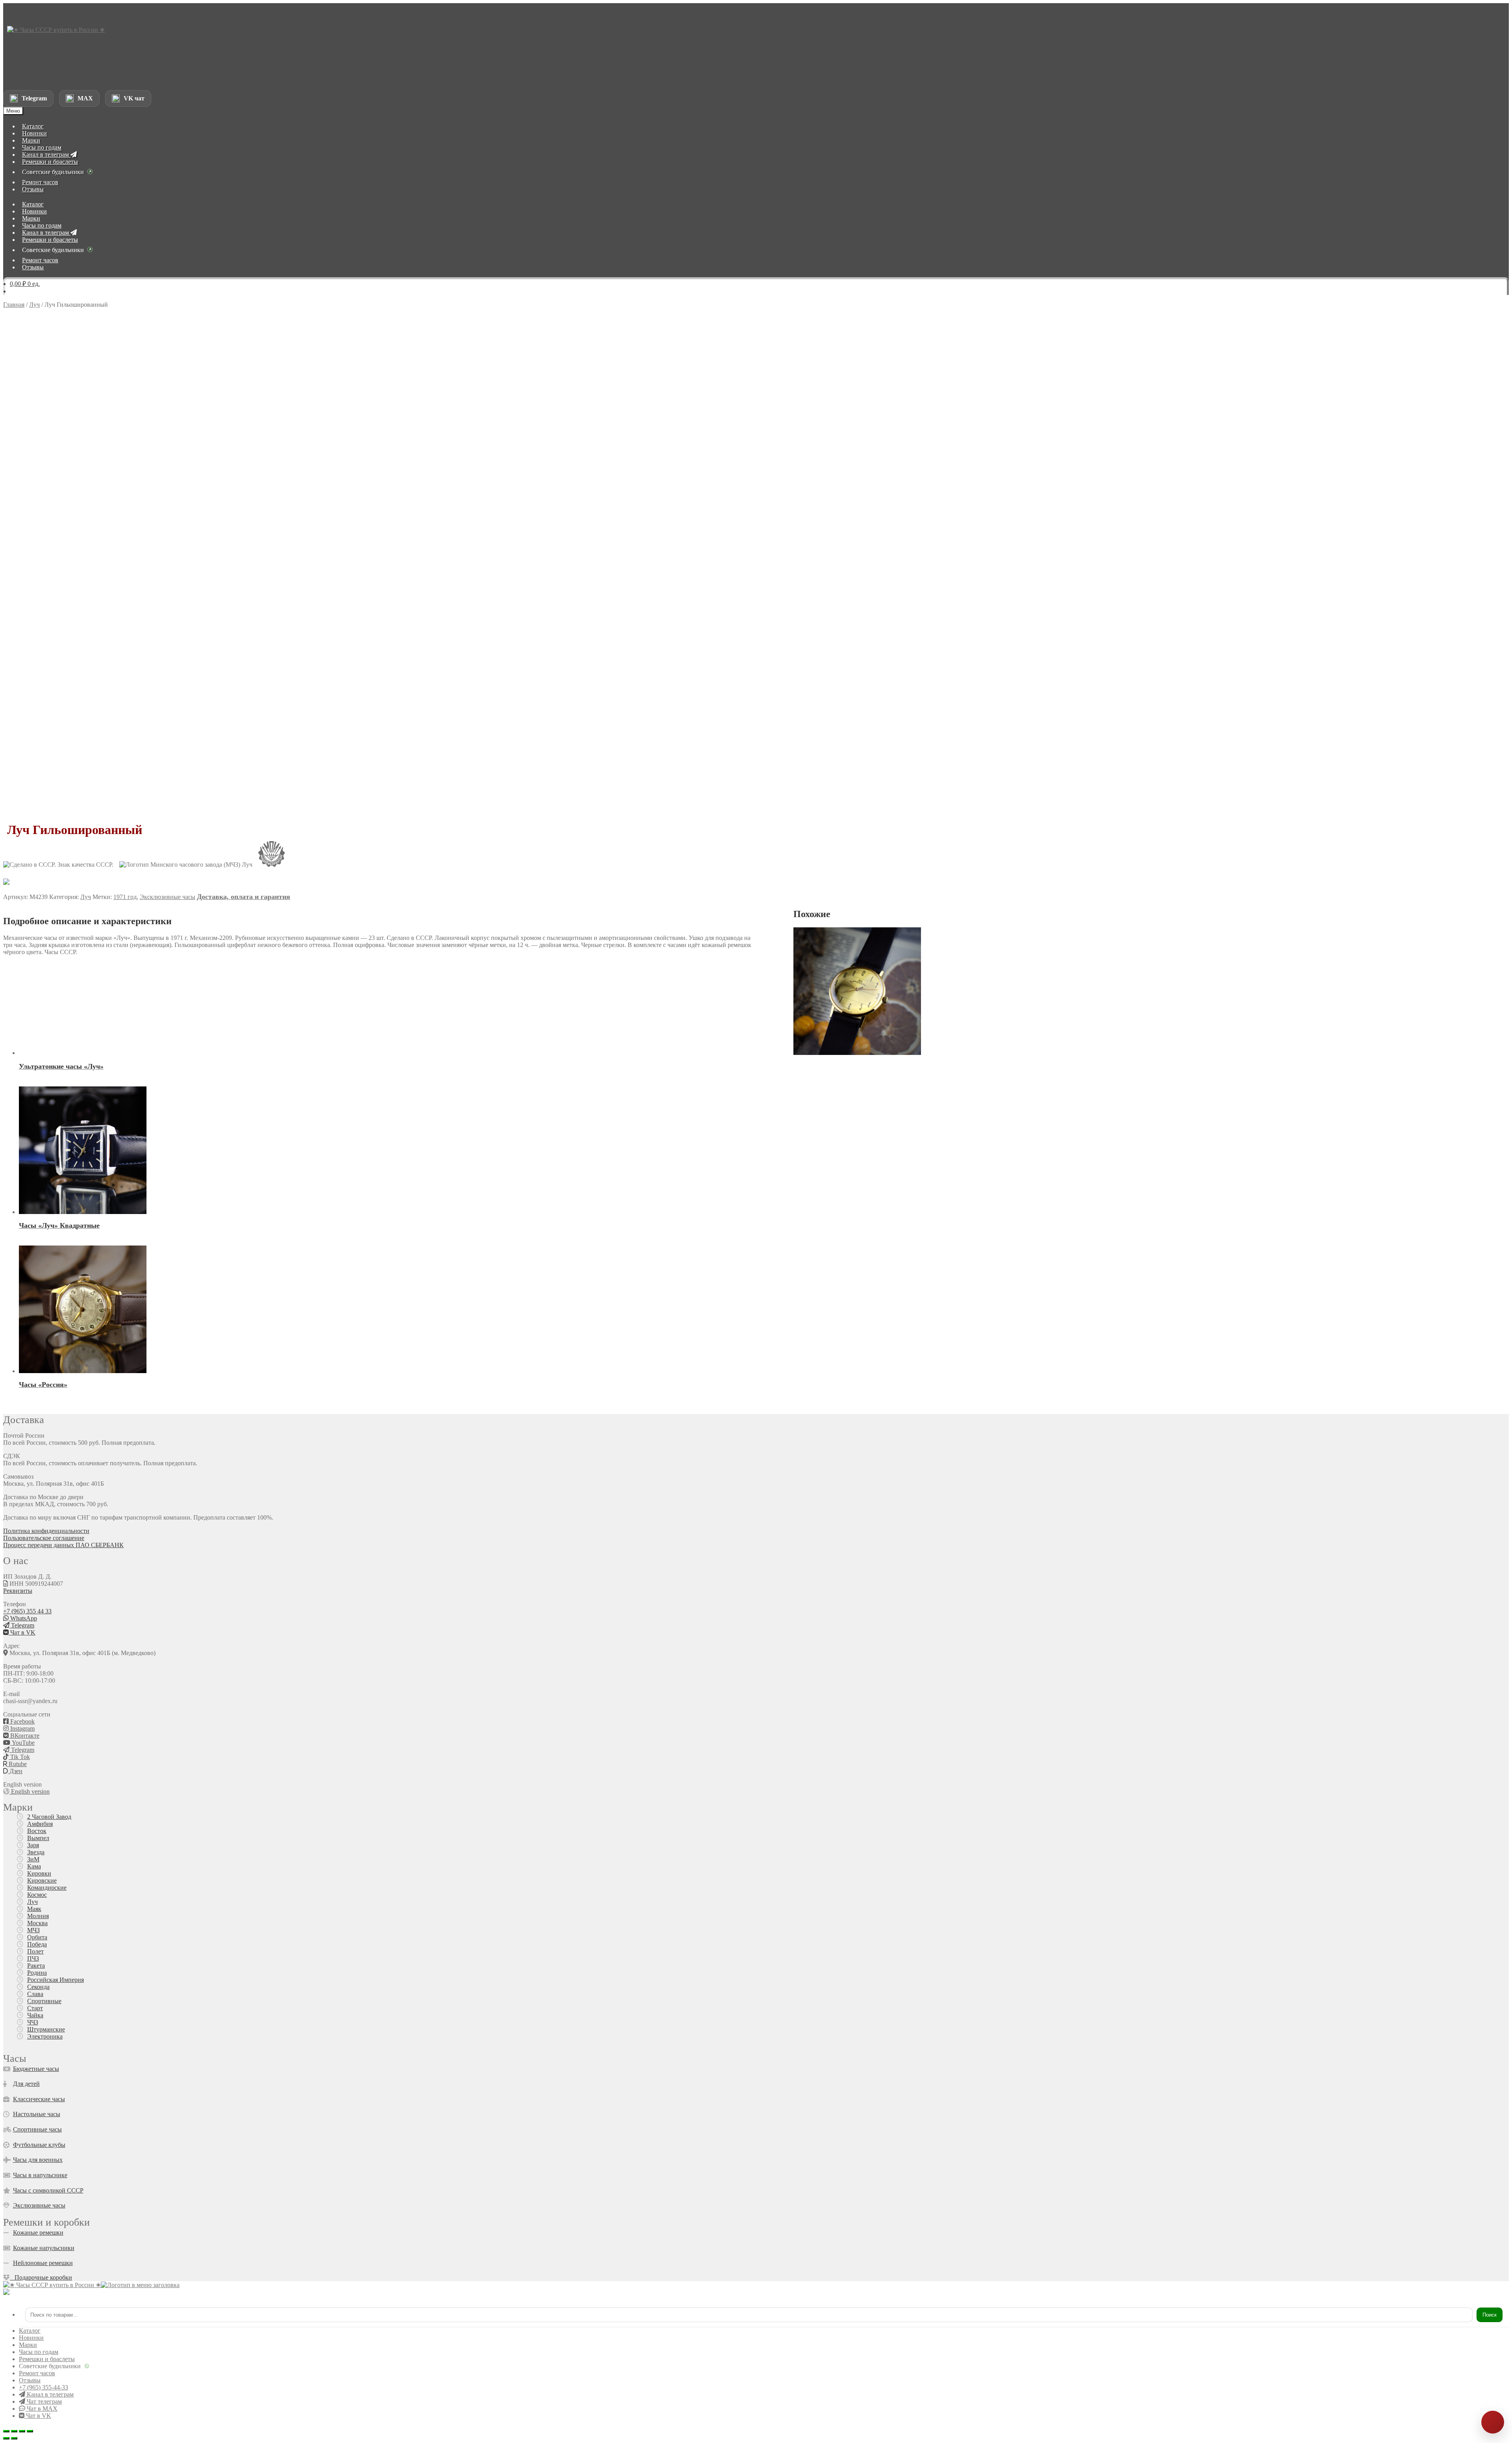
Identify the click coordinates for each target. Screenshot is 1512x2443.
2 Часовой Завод (49, 1817)
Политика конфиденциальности (46, 1531)
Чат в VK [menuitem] (38, 2416)
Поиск (1490, 2315)
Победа (37, 1944)
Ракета (36, 1966)
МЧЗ (33, 1930)
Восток (37, 1831)
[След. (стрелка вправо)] (14, 2438)
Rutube (17, 1764)
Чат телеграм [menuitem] (44, 2401)
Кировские (42, 1880)
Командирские (47, 1888)
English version (30, 1791)
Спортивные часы (37, 2129)
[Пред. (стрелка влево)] (6, 2438)
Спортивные (44, 2001)
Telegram (34, 98)
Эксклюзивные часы (168, 897)
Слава (35, 1994)
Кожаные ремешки (38, 2233)
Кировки (39, 1873)
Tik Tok (19, 1757)
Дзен (15, 1771)
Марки (31, 140)
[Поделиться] (22, 2431)
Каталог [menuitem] (30, 2331)
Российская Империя (56, 1980)
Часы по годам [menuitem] (39, 2352)
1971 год (125, 897)
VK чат (134, 98)
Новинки (34, 133)
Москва (37, 1923)
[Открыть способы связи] (1493, 2422)
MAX (85, 98)
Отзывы (33, 189)
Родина (37, 1973)
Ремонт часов (40, 182)
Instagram (22, 1728)
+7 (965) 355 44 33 (27, 1611)
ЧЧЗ (33, 2022)
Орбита (37, 1937)
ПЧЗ (33, 1958)
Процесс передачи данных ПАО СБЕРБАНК (63, 1545)
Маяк (34, 1909)
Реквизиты (18, 1591)
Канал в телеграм (46, 155)
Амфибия (40, 1824)
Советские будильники (53, 172)
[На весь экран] (14, 2431)
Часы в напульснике (40, 2175)
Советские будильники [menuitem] (50, 2366)
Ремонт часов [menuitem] (37, 2373)
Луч (34, 305)
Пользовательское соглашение (44, 1538)
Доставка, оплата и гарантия (244, 897)
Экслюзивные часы (39, 2205)
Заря (33, 1845)
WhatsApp (23, 1618)
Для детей (26, 2084)
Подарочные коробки (41, 2277)
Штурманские (46, 2029)
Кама (34, 1866)
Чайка (35, 2015)
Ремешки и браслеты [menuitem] (47, 2359)
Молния (38, 1916)
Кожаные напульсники (44, 2248)
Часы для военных (38, 2160)
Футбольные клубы (39, 2145)
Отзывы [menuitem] (30, 2380)
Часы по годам (42, 147)
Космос (37, 1895)
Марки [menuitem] (28, 2345)
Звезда (36, 1852)
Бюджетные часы (36, 2069)
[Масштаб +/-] (6, 2431)
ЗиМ (33, 1859)
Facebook (22, 1721)
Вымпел (38, 1838)
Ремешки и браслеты (50, 162)
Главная (14, 305)
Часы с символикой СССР (48, 2190)
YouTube (22, 1743)
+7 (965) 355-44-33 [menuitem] (44, 2387)
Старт (35, 2008)
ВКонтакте (24, 1736)
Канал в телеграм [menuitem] (49, 2394)
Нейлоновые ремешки (43, 2263)
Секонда (38, 1987)
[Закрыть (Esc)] (30, 2431)
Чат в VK (22, 1632)
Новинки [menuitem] (31, 2338)
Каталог (33, 126)
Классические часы (39, 2099)
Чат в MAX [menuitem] (41, 2409)
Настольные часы (37, 2114)
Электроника (45, 2036)
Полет (35, 1951)
